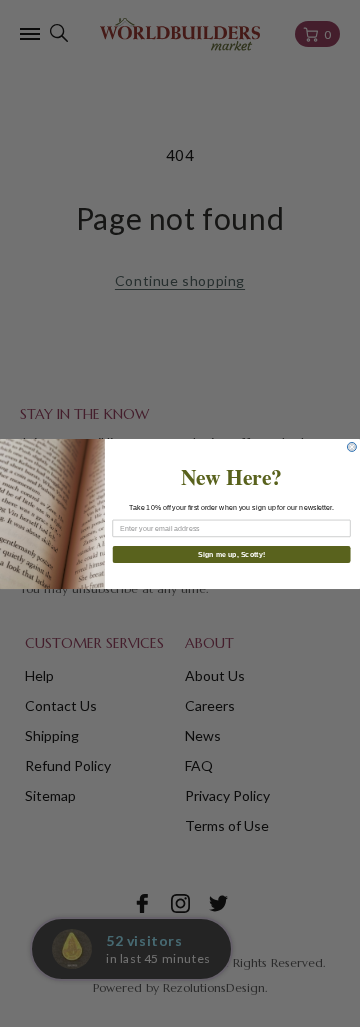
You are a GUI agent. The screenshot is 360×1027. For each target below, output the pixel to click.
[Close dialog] (351, 446)
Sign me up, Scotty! (231, 554)
